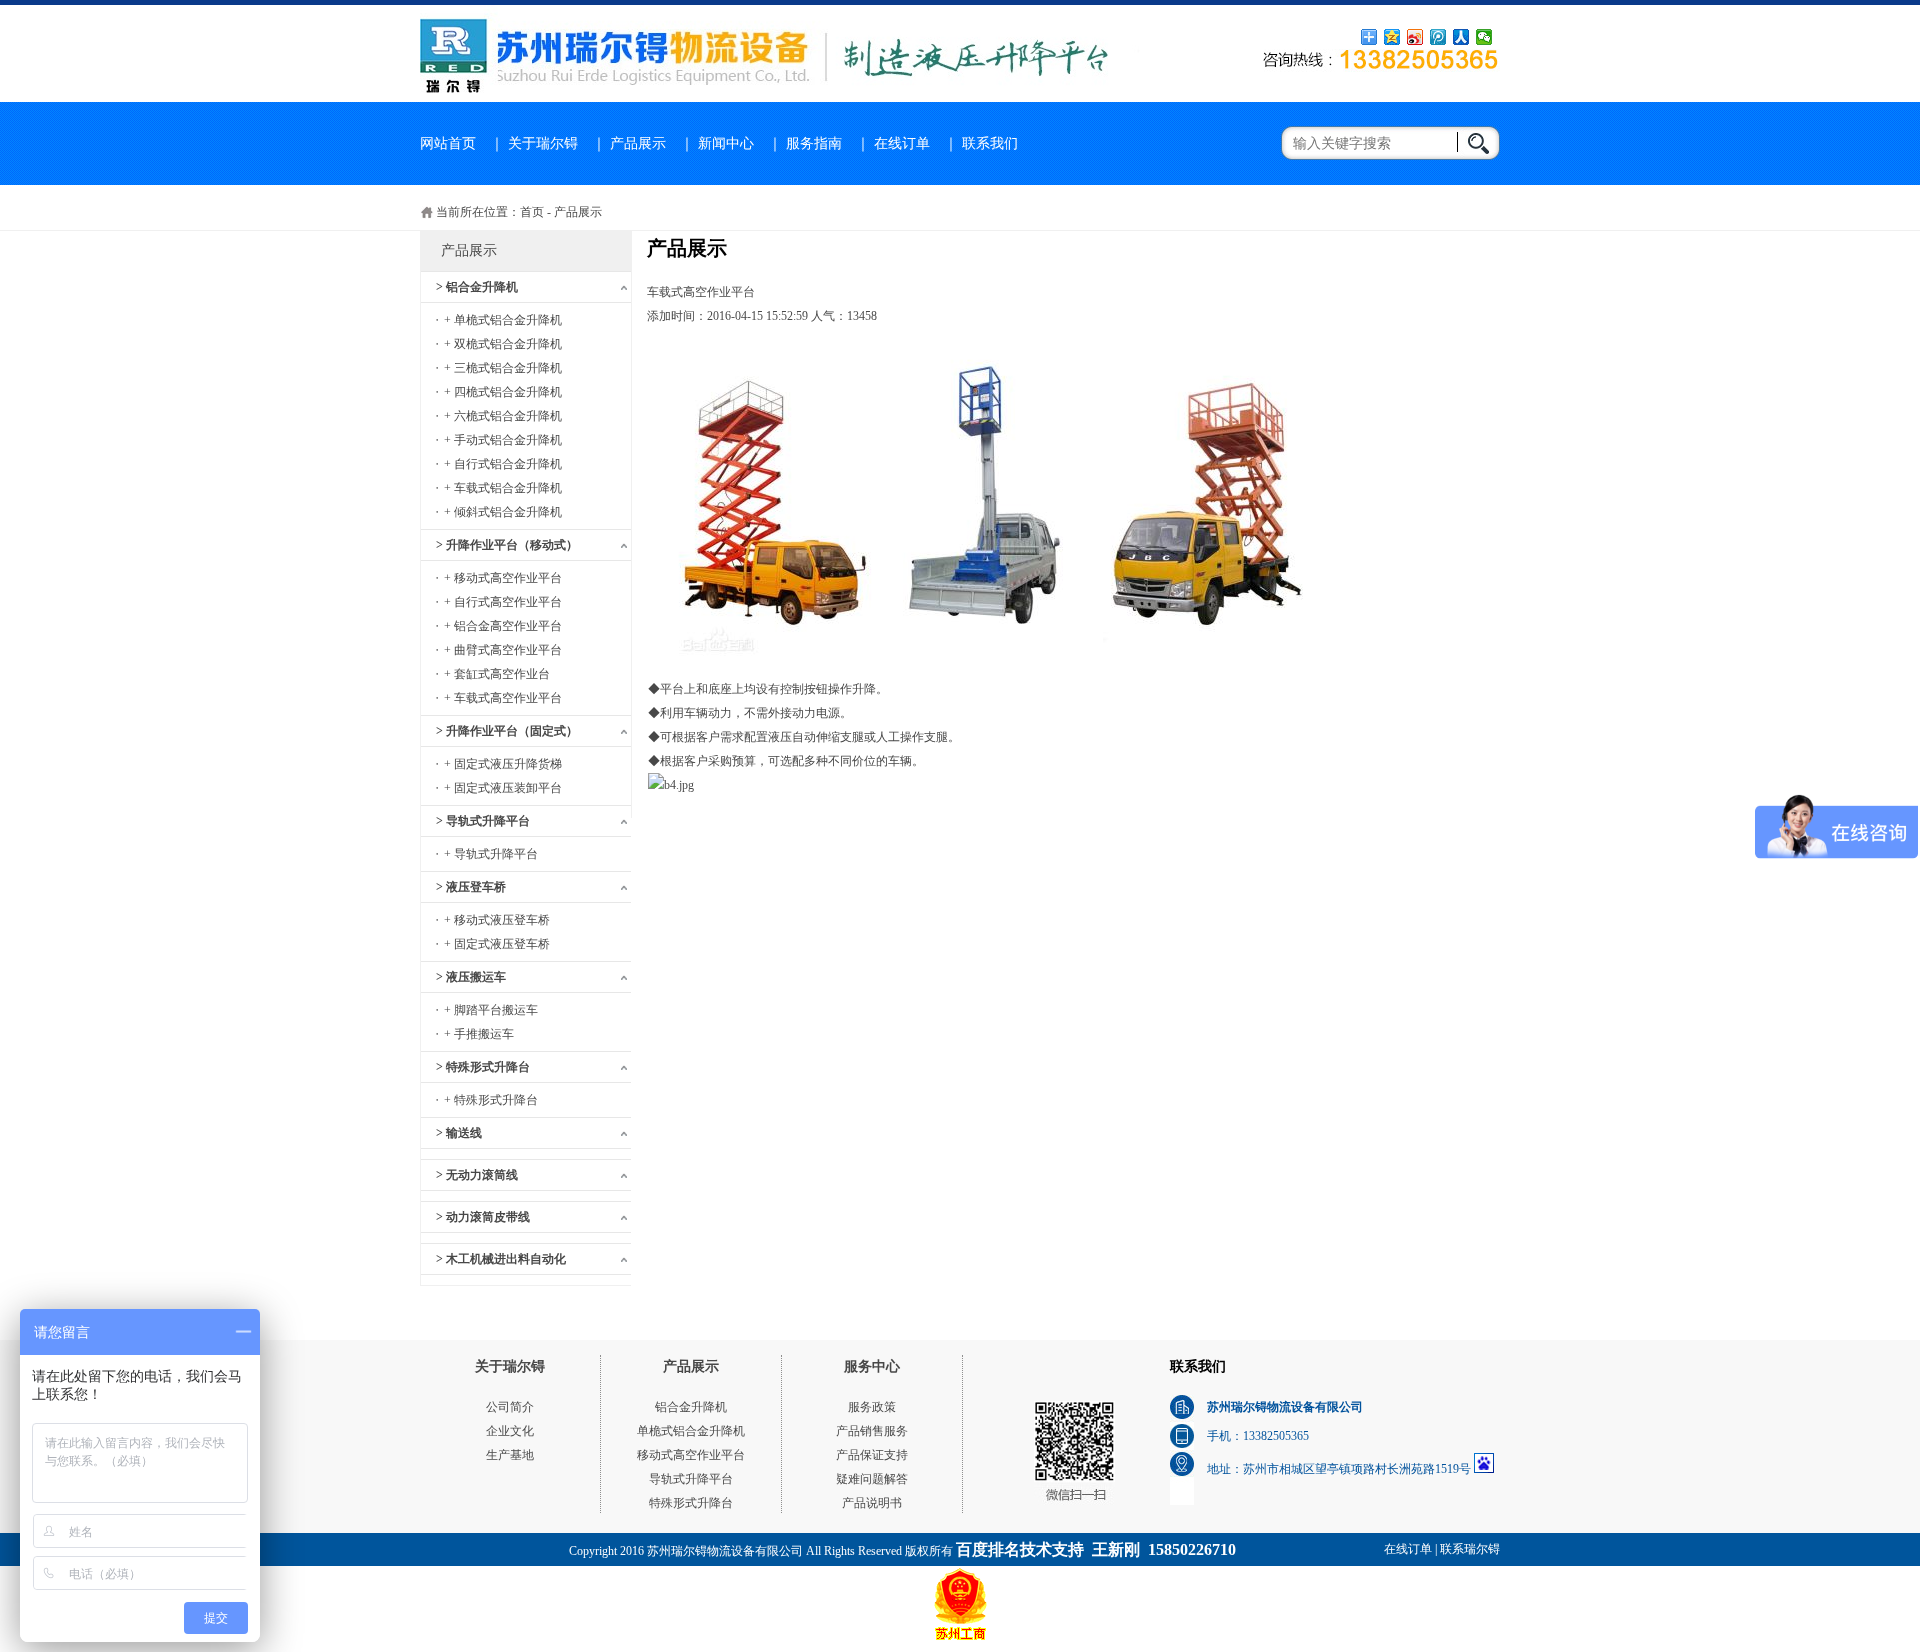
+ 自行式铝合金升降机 (503, 464)
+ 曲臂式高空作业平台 (503, 650)
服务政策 (872, 1407)
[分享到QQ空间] (1392, 37)
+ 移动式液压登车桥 (497, 920)
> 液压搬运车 (471, 977)
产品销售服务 (872, 1431)
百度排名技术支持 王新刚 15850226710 (1096, 1549)
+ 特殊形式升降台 (491, 1100)
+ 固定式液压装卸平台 (503, 788)
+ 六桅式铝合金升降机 (503, 416)
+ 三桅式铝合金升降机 (503, 368)
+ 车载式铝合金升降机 (503, 488)
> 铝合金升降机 (477, 287)
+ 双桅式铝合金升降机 (503, 344)
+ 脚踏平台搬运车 (491, 1010)
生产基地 (510, 1455)
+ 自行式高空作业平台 (503, 602)
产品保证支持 (872, 1455)
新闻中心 (726, 143)
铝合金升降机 (691, 1407)
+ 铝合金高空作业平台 (503, 626)
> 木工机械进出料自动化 (501, 1259)
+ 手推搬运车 (479, 1034)
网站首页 (448, 143)
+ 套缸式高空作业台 (497, 674)
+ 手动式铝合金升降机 (503, 440)
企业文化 (510, 1431)
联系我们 (990, 143)
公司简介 (510, 1407)
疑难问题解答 (872, 1479)
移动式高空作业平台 (691, 1455)
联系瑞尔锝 (1470, 1549)
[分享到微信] (1484, 37)
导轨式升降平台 (691, 1479)
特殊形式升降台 (691, 1503)
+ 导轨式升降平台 (491, 854)
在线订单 (902, 143)
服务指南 (814, 143)
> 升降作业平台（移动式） (507, 545)
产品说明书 (872, 1503)
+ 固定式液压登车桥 (497, 944)
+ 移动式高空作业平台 (503, 578)
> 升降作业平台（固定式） (507, 731)
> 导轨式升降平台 (483, 821)
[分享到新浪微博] (1415, 37)
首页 (532, 212)
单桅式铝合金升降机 (691, 1431)
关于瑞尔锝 (543, 143)
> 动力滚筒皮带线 (483, 1217)
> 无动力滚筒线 (477, 1175)
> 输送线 (459, 1133)
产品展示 (638, 143)
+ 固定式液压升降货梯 (503, 764)
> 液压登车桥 (471, 887)
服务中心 (872, 1366)
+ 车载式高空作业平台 (503, 698)
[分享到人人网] (1461, 37)
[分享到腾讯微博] (1438, 37)
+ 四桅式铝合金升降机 (503, 392)
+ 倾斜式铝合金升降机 (503, 512)
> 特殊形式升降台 (483, 1067)
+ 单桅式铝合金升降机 (503, 320)
